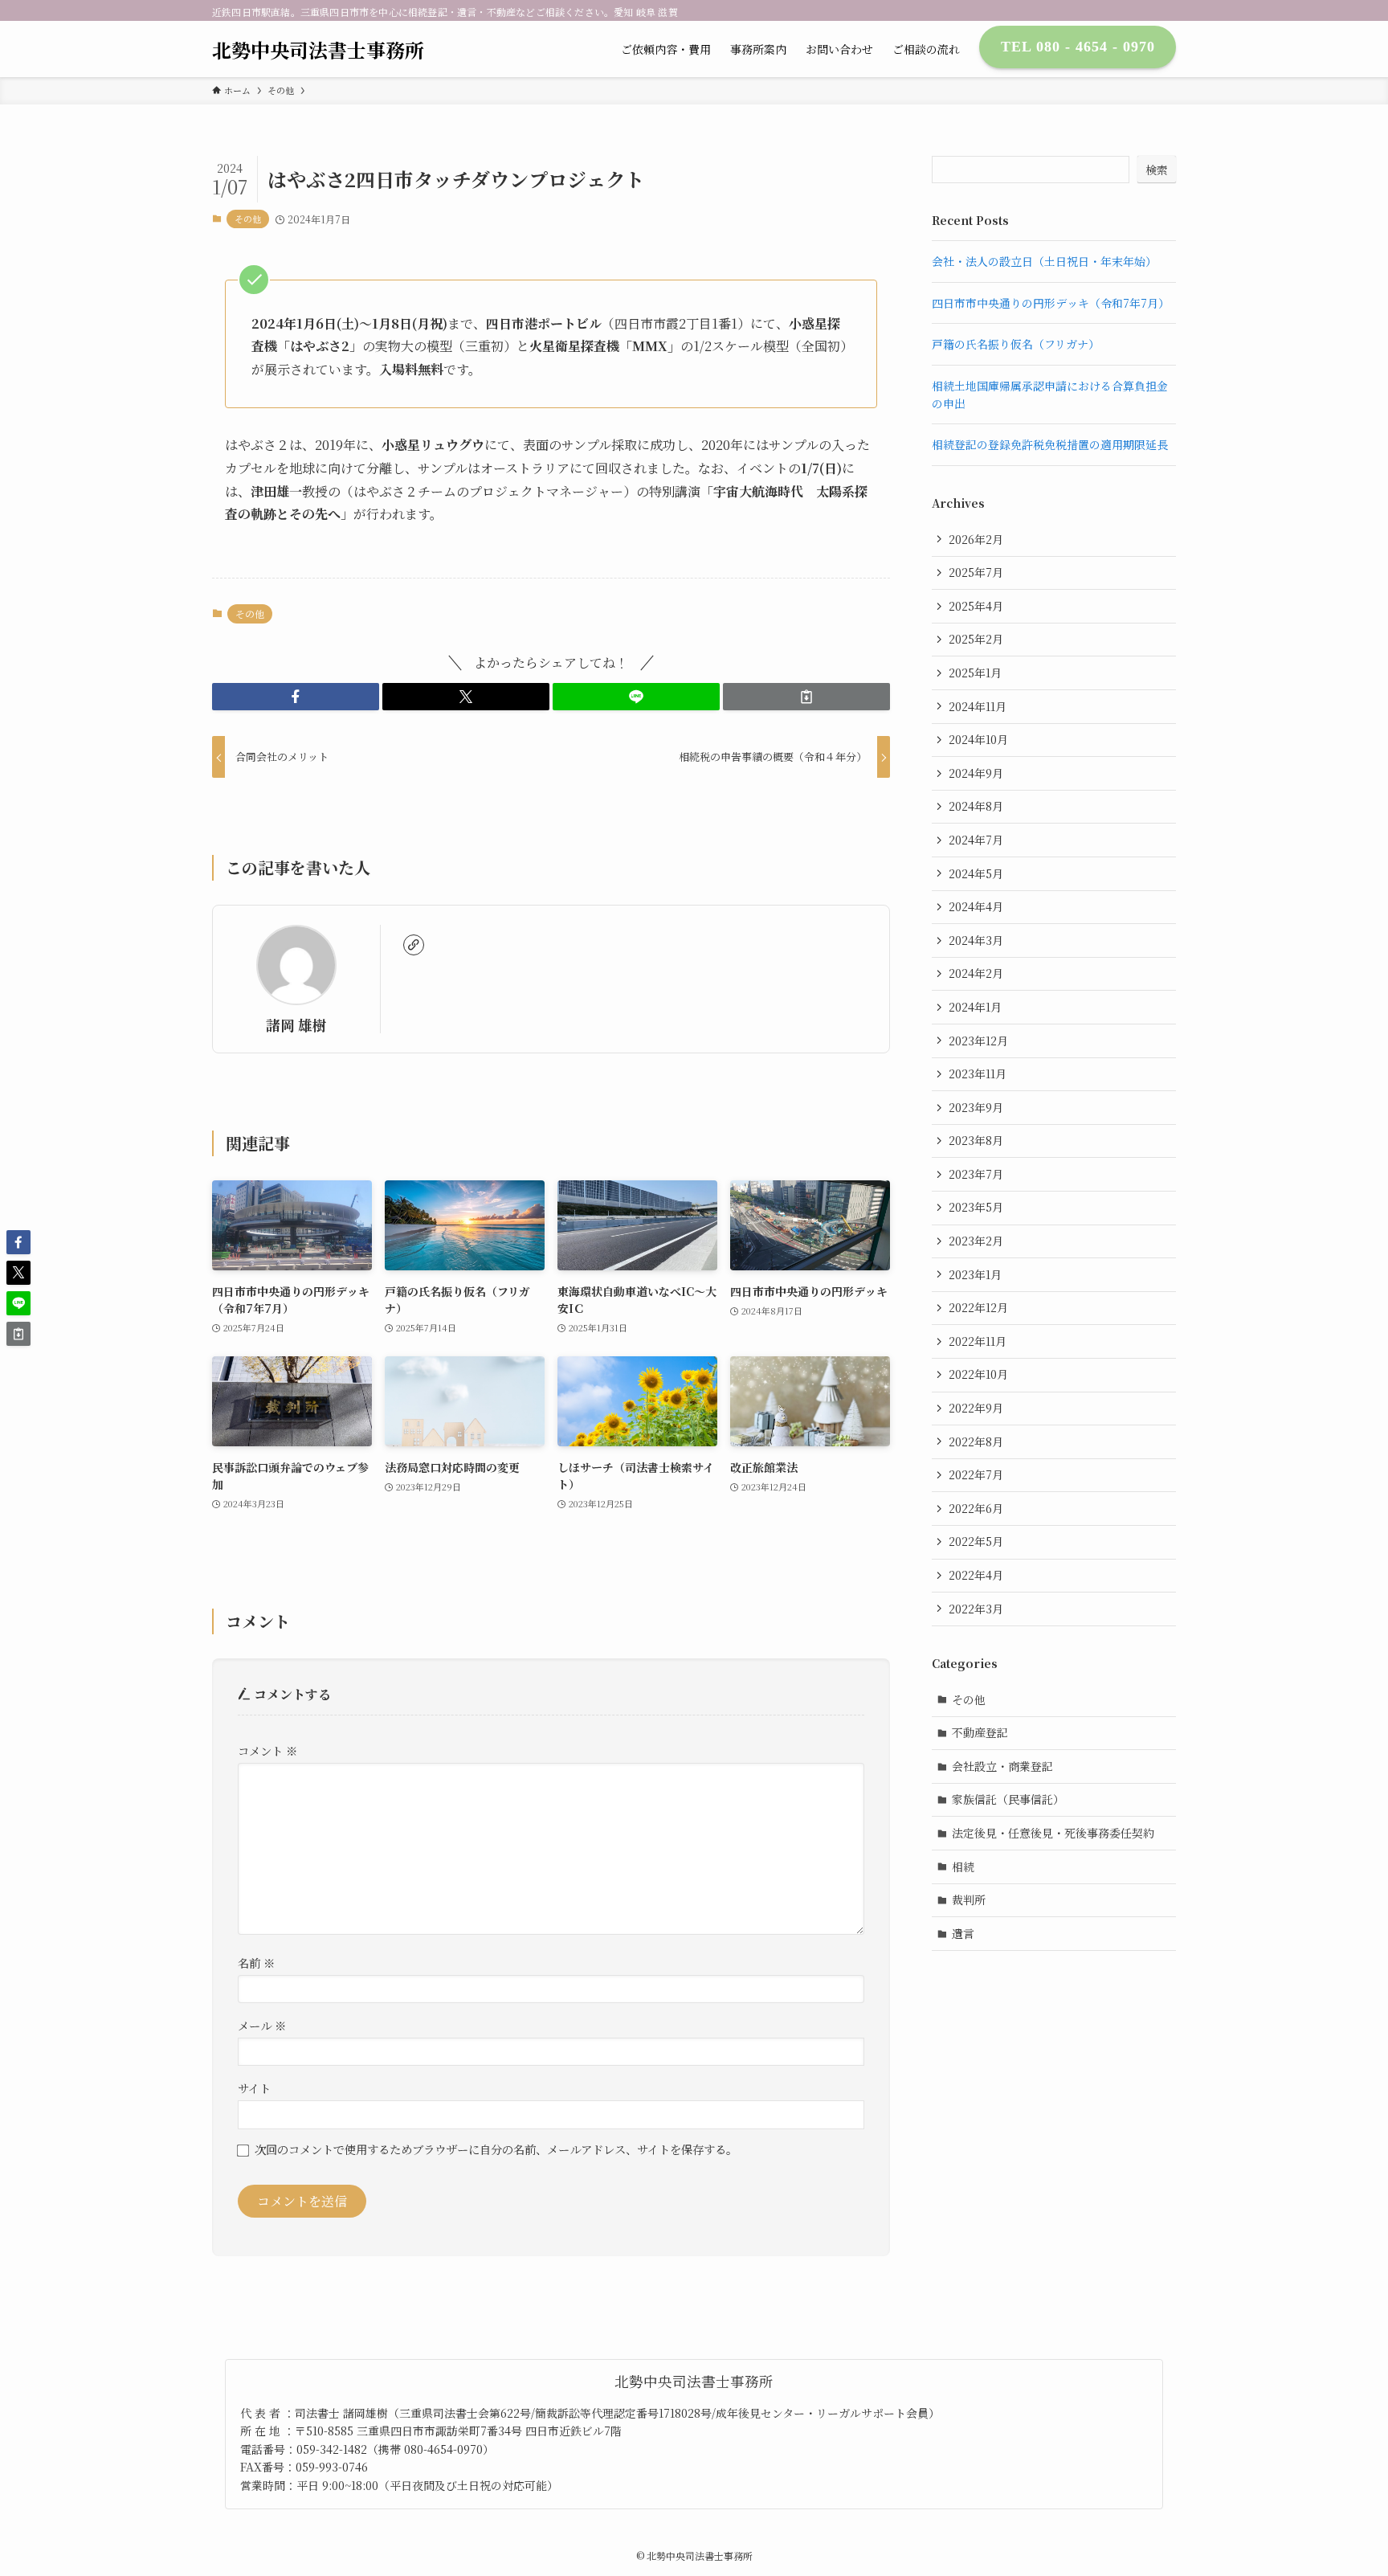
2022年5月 (976, 1541)
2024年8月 (976, 806)
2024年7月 (976, 840)
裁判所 (969, 1899)
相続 (963, 1867)
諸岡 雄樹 (296, 1025)
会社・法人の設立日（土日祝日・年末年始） (1044, 261)
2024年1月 (975, 1007)
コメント (267, 1750)
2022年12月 (978, 1307)
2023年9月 (976, 1107)
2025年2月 (976, 639)
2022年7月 (976, 1474)
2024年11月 (978, 706)
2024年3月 (976, 940)
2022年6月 (976, 1508)
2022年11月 (978, 1341)
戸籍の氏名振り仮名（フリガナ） (1016, 344)
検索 (1157, 170)
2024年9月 (976, 773)
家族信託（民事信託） (1008, 1799)
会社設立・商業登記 (1002, 1766)
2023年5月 (976, 1207)
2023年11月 (978, 1073)
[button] (296, 697)
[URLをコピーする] (806, 697)
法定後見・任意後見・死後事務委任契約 (1053, 1833)
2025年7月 (976, 572)
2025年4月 (976, 606)
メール (262, 2025)
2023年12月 (978, 1041)
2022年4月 (976, 1575)
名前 (256, 1963)
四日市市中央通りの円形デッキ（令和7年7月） (1051, 303)
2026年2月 (976, 539)
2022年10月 (978, 1374)
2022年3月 (976, 1609)
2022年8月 (976, 1441)
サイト (254, 2088)
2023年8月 (976, 1140)
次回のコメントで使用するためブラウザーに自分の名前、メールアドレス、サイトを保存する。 (496, 2149)
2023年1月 (975, 1274)
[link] (414, 945)
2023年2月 (976, 1241)
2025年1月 (975, 673)
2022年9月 (976, 1408)
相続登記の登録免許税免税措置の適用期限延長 (1050, 444)
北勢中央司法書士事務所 (318, 50)
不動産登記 (980, 1732)
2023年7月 (976, 1174)
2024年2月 (976, 973)
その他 (248, 219)
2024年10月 (978, 739)
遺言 (963, 1933)
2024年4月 (976, 906)
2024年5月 (976, 873)
